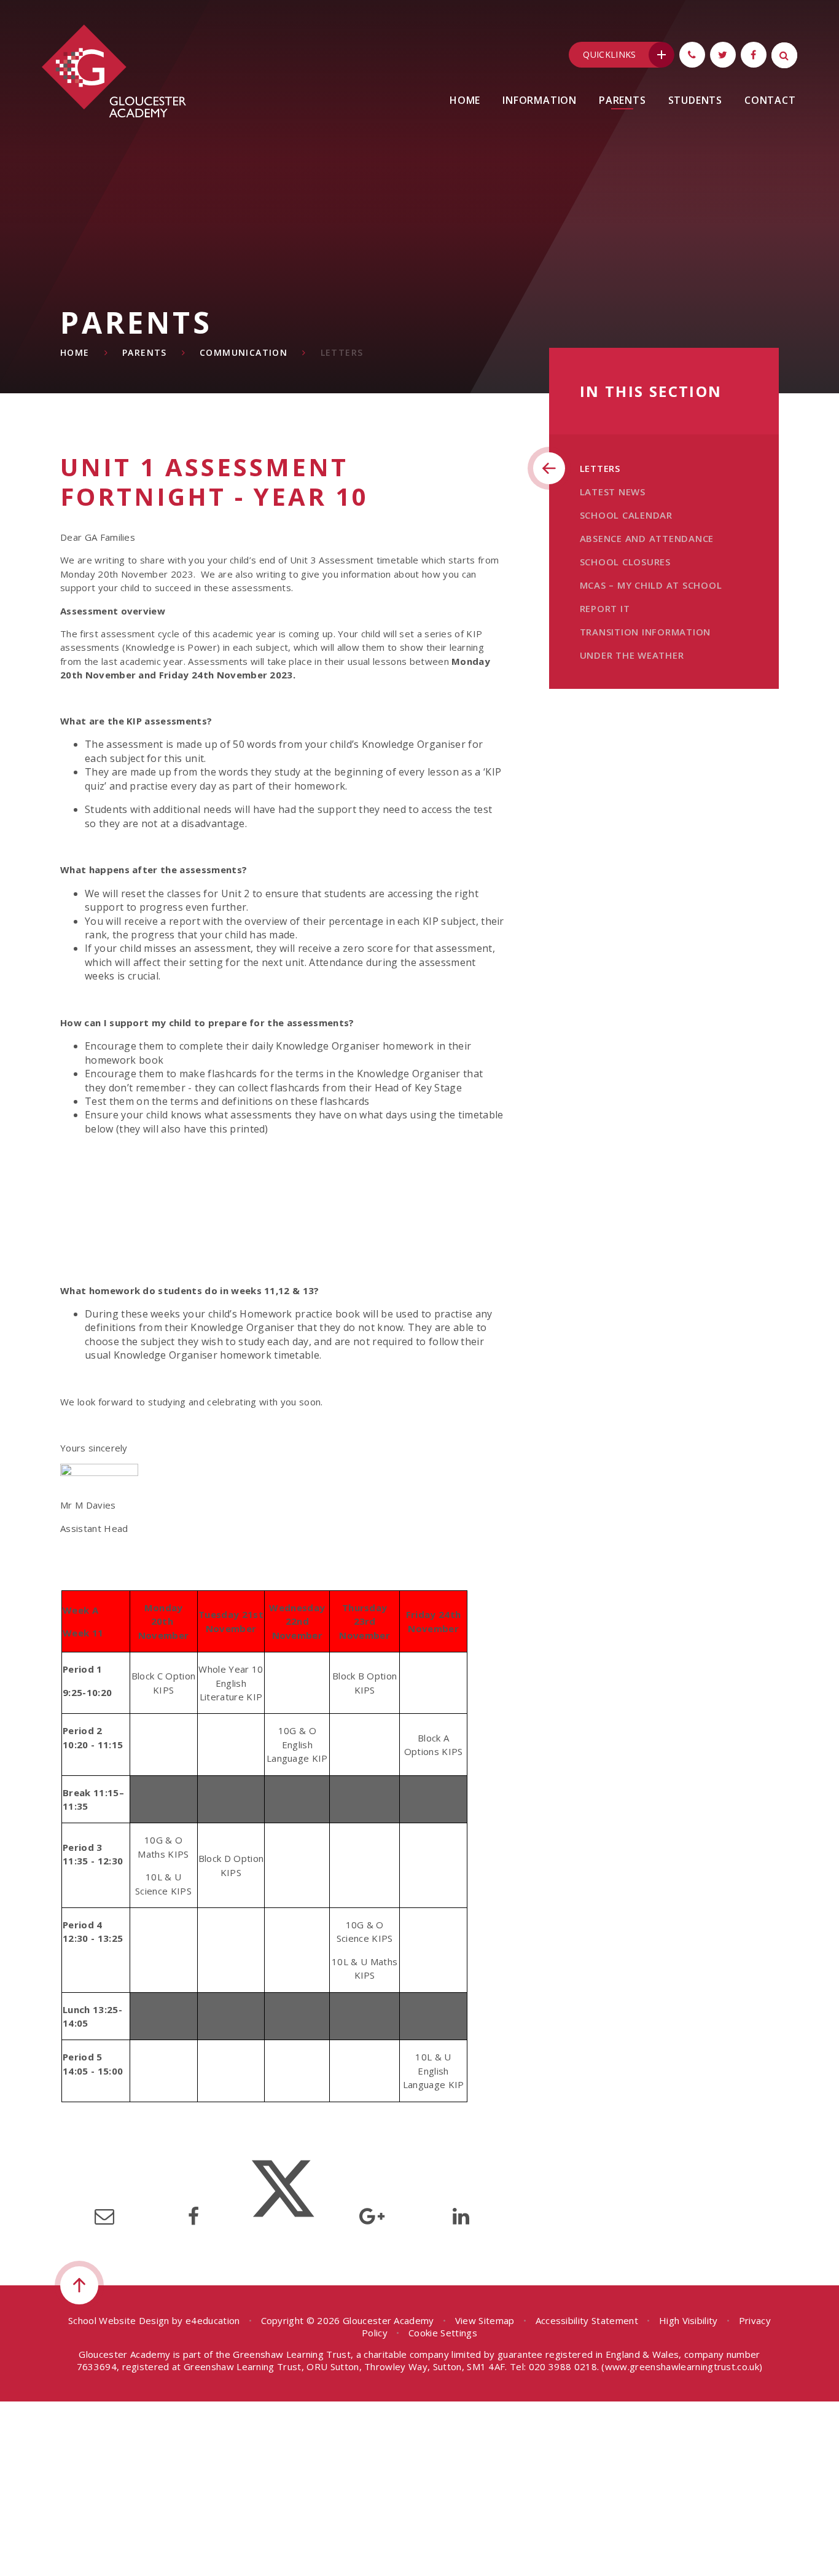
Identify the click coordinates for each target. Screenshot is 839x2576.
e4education (213, 2320)
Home (75, 352)
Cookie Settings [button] (443, 2333)
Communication (244, 352)
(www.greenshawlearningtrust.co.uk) (681, 2366)
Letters (342, 352)
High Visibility (689, 2320)
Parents (145, 352)
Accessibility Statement (587, 2320)
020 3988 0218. (564, 2366)
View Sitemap (485, 2320)
